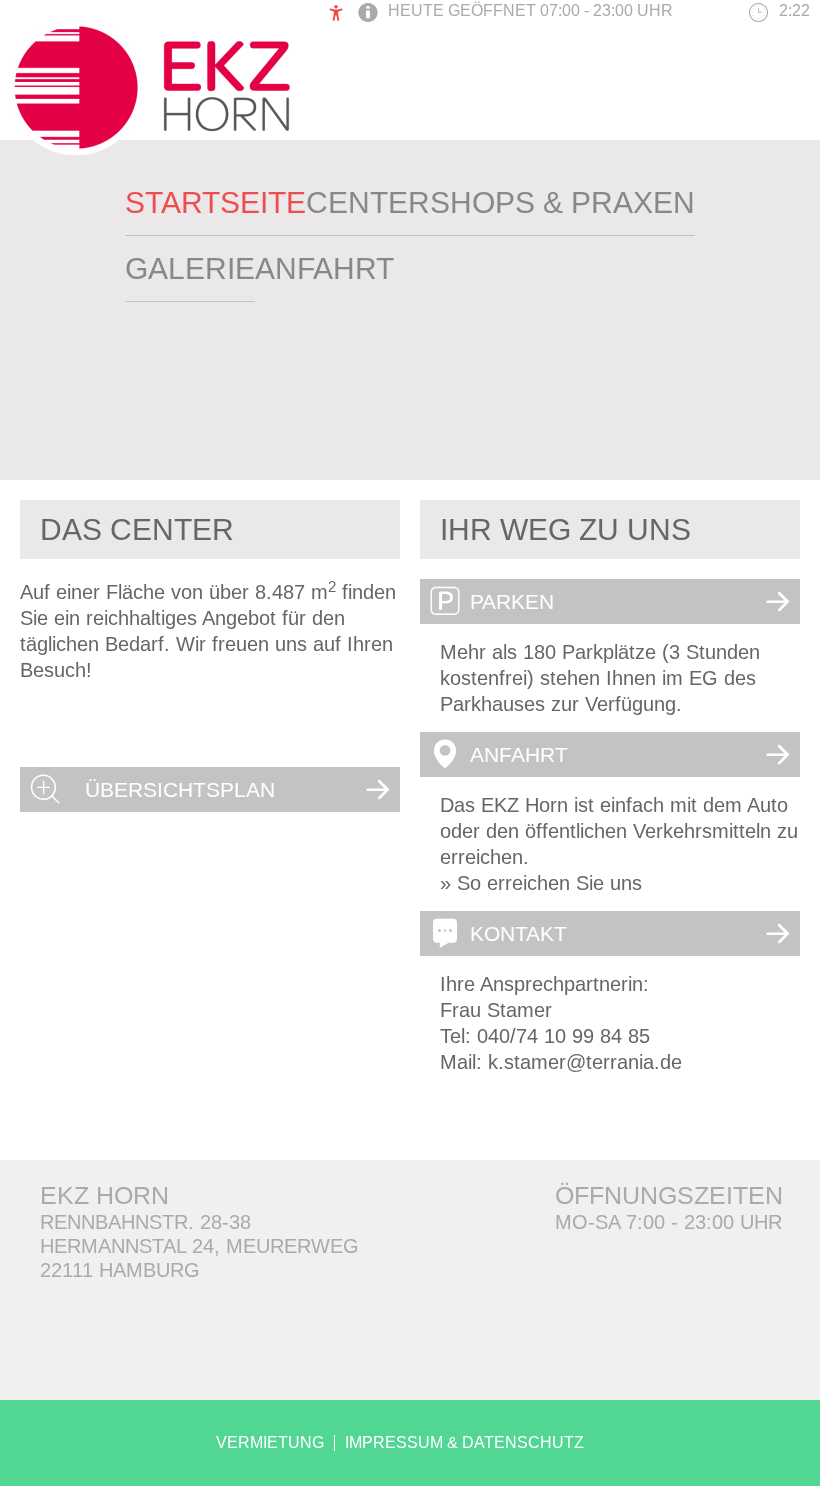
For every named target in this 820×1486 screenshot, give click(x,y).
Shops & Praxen (562, 202)
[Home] (215, 200)
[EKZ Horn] (151, 148)
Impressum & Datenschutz (464, 1442)
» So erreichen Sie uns (541, 883)
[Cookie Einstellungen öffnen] (44, 1459)
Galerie (190, 268)
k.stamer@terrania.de (585, 1062)
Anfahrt (324, 268)
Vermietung (270, 1442)
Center (368, 202)
